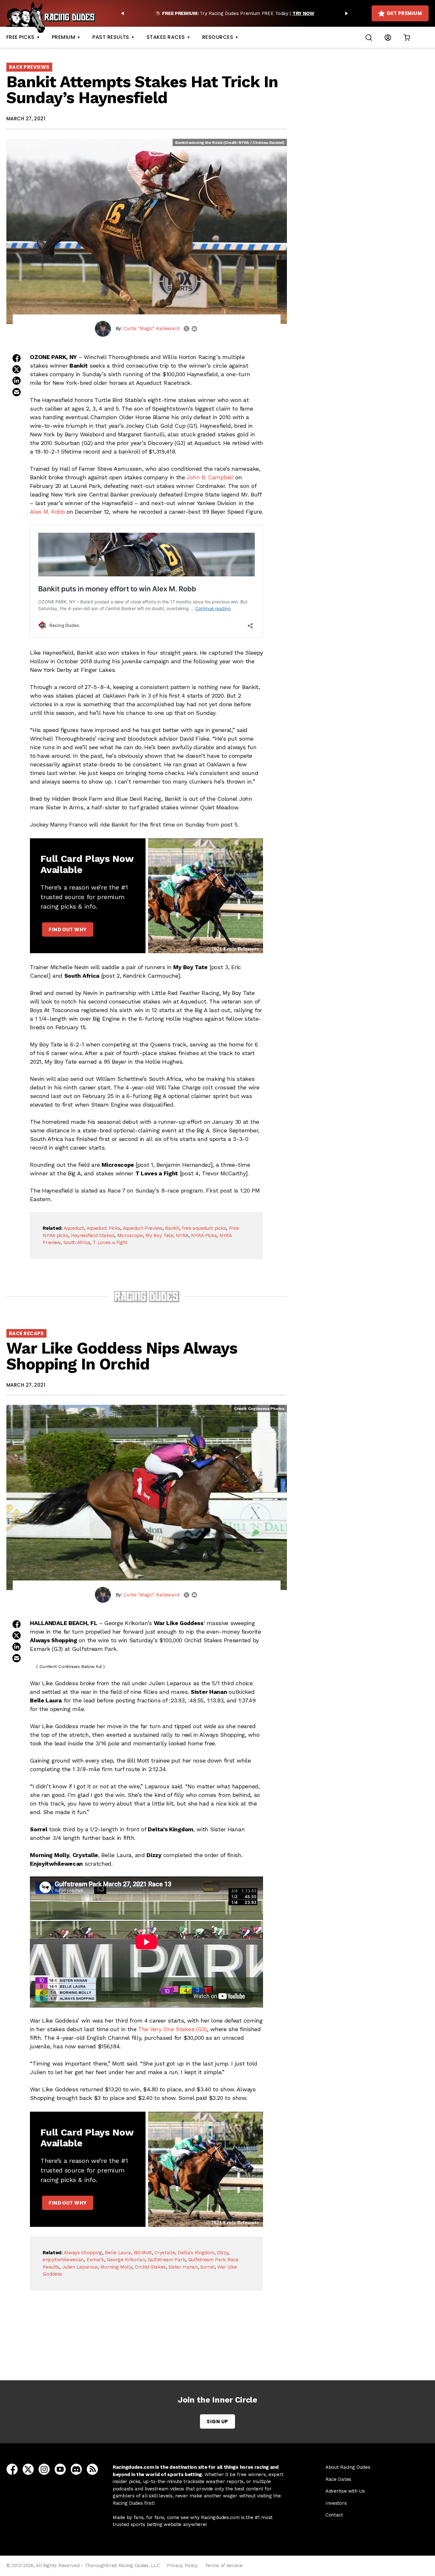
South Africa (77, 1242)
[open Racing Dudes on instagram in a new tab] (44, 2469)
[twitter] (186, 329)
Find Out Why (68, 929)
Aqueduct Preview (143, 1228)
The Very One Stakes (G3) (173, 2029)
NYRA (182, 1235)
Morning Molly (116, 2267)
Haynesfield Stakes (93, 1235)
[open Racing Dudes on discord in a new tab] (76, 2469)
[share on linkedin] (17, 381)
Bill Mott (143, 2253)
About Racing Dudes (348, 2467)
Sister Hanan (183, 2267)
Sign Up (217, 2421)
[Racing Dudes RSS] (92, 2469)
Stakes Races (166, 37)
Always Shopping (83, 2253)
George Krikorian (126, 2260)
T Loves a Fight (110, 1242)
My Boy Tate (159, 1235)
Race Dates (338, 2479)
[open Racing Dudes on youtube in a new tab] (60, 2469)
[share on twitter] (17, 369)
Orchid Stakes (150, 2267)
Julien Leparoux (80, 2267)
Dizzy (223, 2253)
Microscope (130, 1235)
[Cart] (407, 37)
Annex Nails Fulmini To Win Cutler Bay (148, 2345)
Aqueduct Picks (103, 1228)
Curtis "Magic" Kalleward (151, 328)
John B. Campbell (210, 477)
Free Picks (21, 37)
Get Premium (404, 13)
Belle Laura (118, 2253)
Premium (64, 37)
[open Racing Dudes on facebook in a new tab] (12, 2469)
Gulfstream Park (167, 2260)
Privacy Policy (182, 2565)
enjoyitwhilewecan (63, 2260)
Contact (334, 2515)
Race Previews (29, 67)
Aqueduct (74, 1228)
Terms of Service (224, 2565)
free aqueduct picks (204, 1228)
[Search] (369, 37)
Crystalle (165, 2253)
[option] (235, 13)
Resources (218, 37)
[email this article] (17, 392)
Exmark (95, 2260)
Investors (336, 2503)
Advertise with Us (345, 2491)
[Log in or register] (388, 37)
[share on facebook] (17, 358)
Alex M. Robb (47, 512)
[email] (194, 329)
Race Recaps (26, 1333)
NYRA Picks (204, 1235)
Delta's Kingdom (196, 2253)
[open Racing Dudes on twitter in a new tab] (28, 2469)
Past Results (111, 37)
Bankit (172, 1228)
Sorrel (207, 2267)
